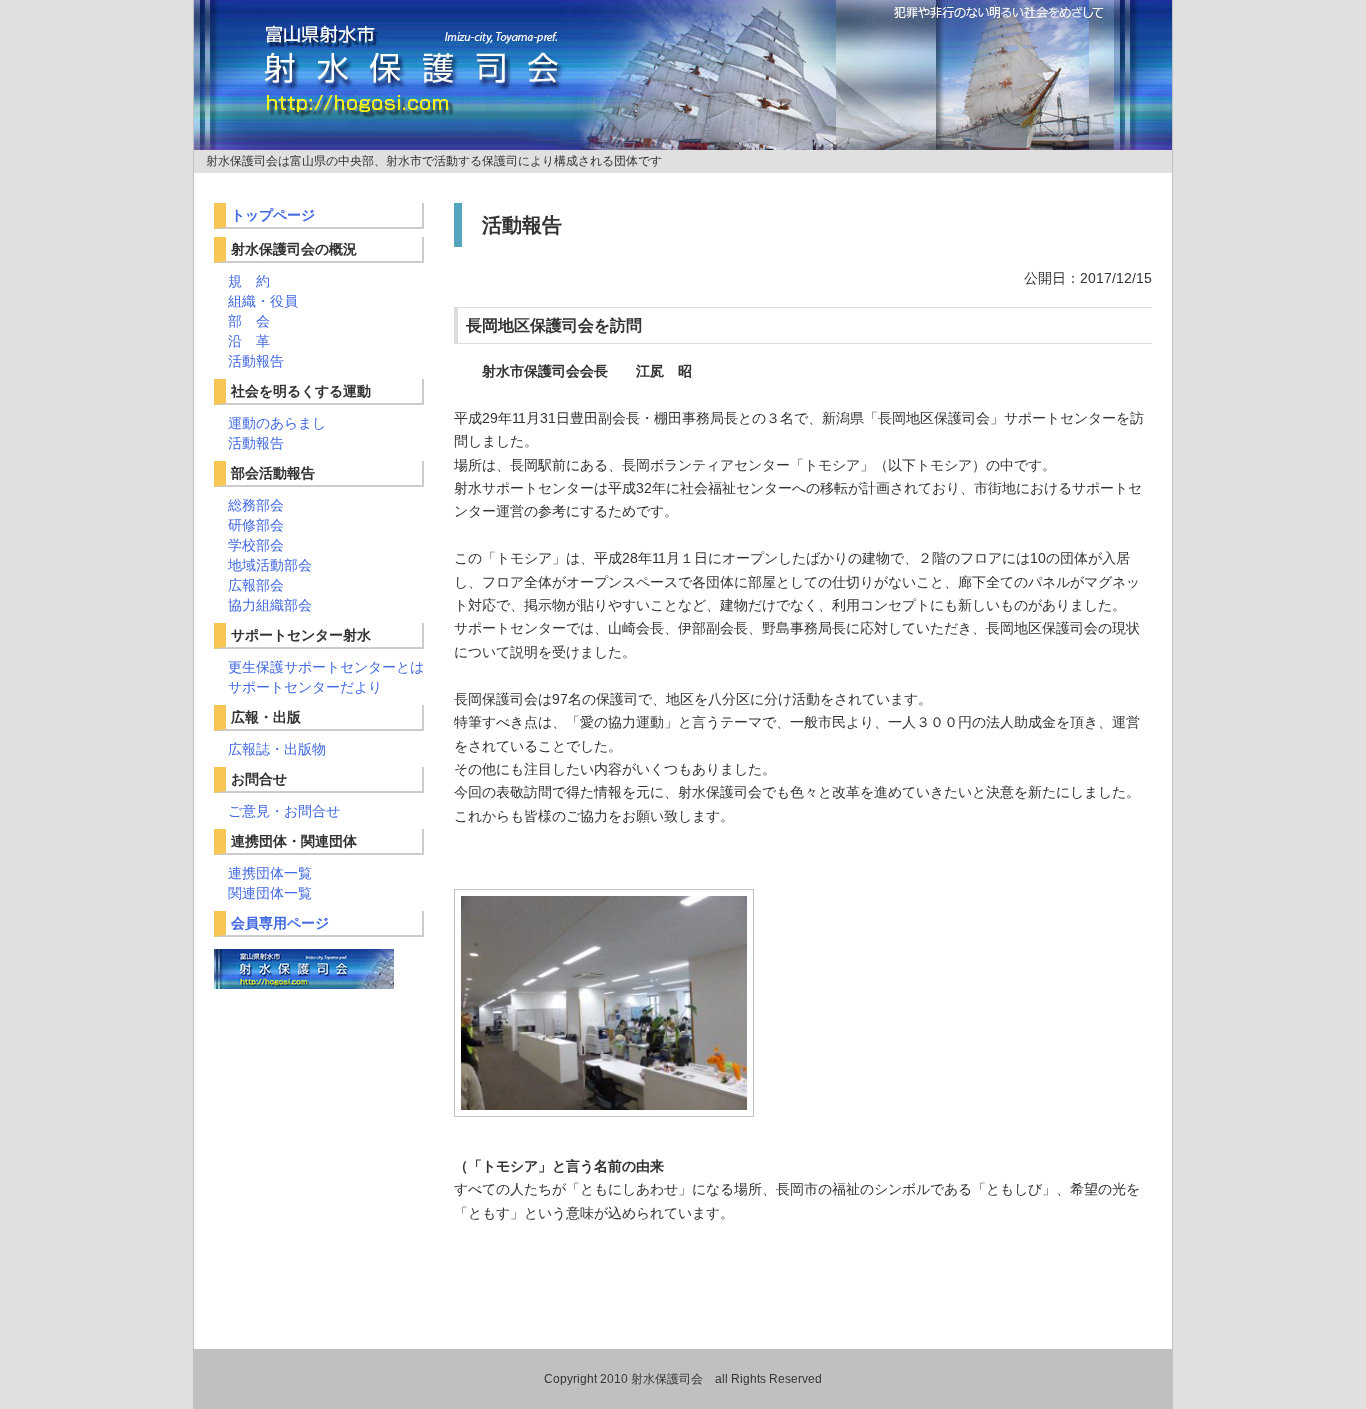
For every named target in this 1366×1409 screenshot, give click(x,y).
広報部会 (256, 585)
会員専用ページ (280, 923)
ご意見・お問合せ (284, 811)
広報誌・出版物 (277, 749)
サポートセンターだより (305, 687)
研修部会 (256, 525)
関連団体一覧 (270, 893)
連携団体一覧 (270, 873)
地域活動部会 (270, 565)
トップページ (273, 215)
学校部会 (256, 545)
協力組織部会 (270, 605)
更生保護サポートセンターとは (326, 667)
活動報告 (256, 361)
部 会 (249, 321)
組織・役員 (263, 301)
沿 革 (249, 341)
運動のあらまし (277, 423)
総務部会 (256, 505)
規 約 (249, 281)
